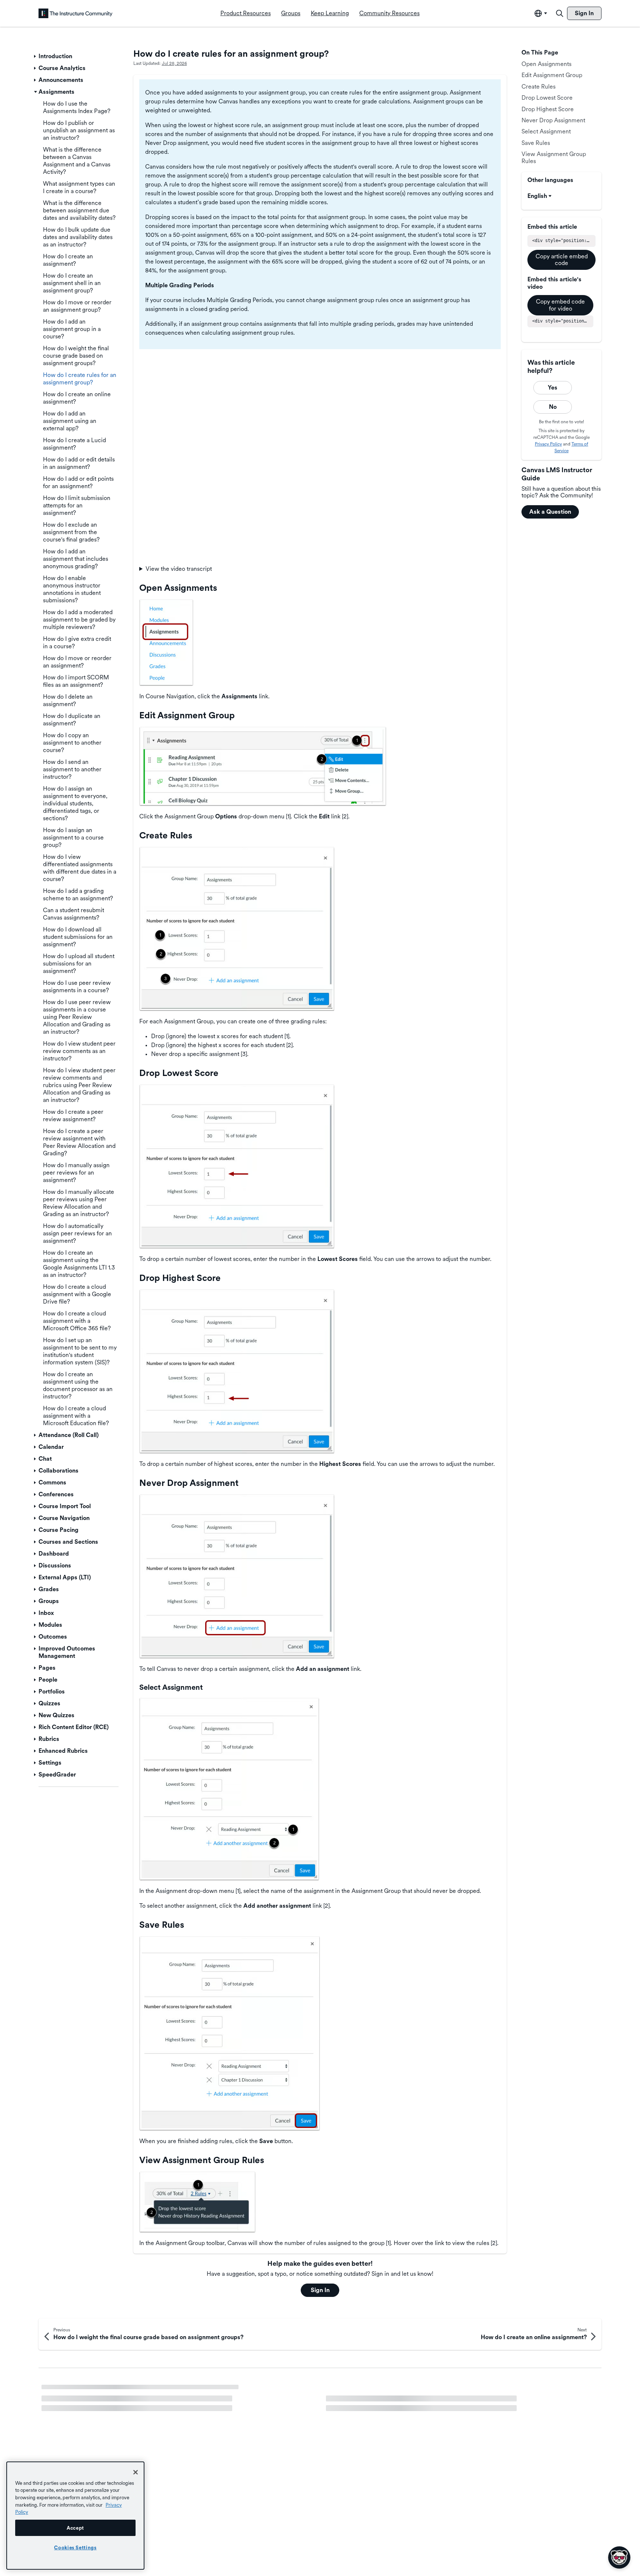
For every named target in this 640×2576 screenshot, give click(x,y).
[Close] (136, 2472)
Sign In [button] (320, 2290)
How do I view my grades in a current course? (102, 2404)
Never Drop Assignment (553, 120)
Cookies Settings (75, 2547)
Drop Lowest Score (547, 98)
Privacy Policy (548, 444)
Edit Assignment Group (552, 75)
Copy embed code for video (560, 305)
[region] (75, 2516)
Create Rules (539, 87)
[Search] (560, 13)
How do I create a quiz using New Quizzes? (383, 2404)
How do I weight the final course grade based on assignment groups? (417, 2391)
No (553, 407)
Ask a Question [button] (550, 512)
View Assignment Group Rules (554, 157)
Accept (75, 2528)
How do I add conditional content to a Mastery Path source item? (127, 2417)
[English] (76, 13)
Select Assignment (546, 131)
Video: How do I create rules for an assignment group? (113, 2391)
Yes (553, 388)
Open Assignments (546, 64)
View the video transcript (179, 569)
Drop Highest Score (548, 109)
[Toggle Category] (36, 56)
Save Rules (536, 143)
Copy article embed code (562, 260)
